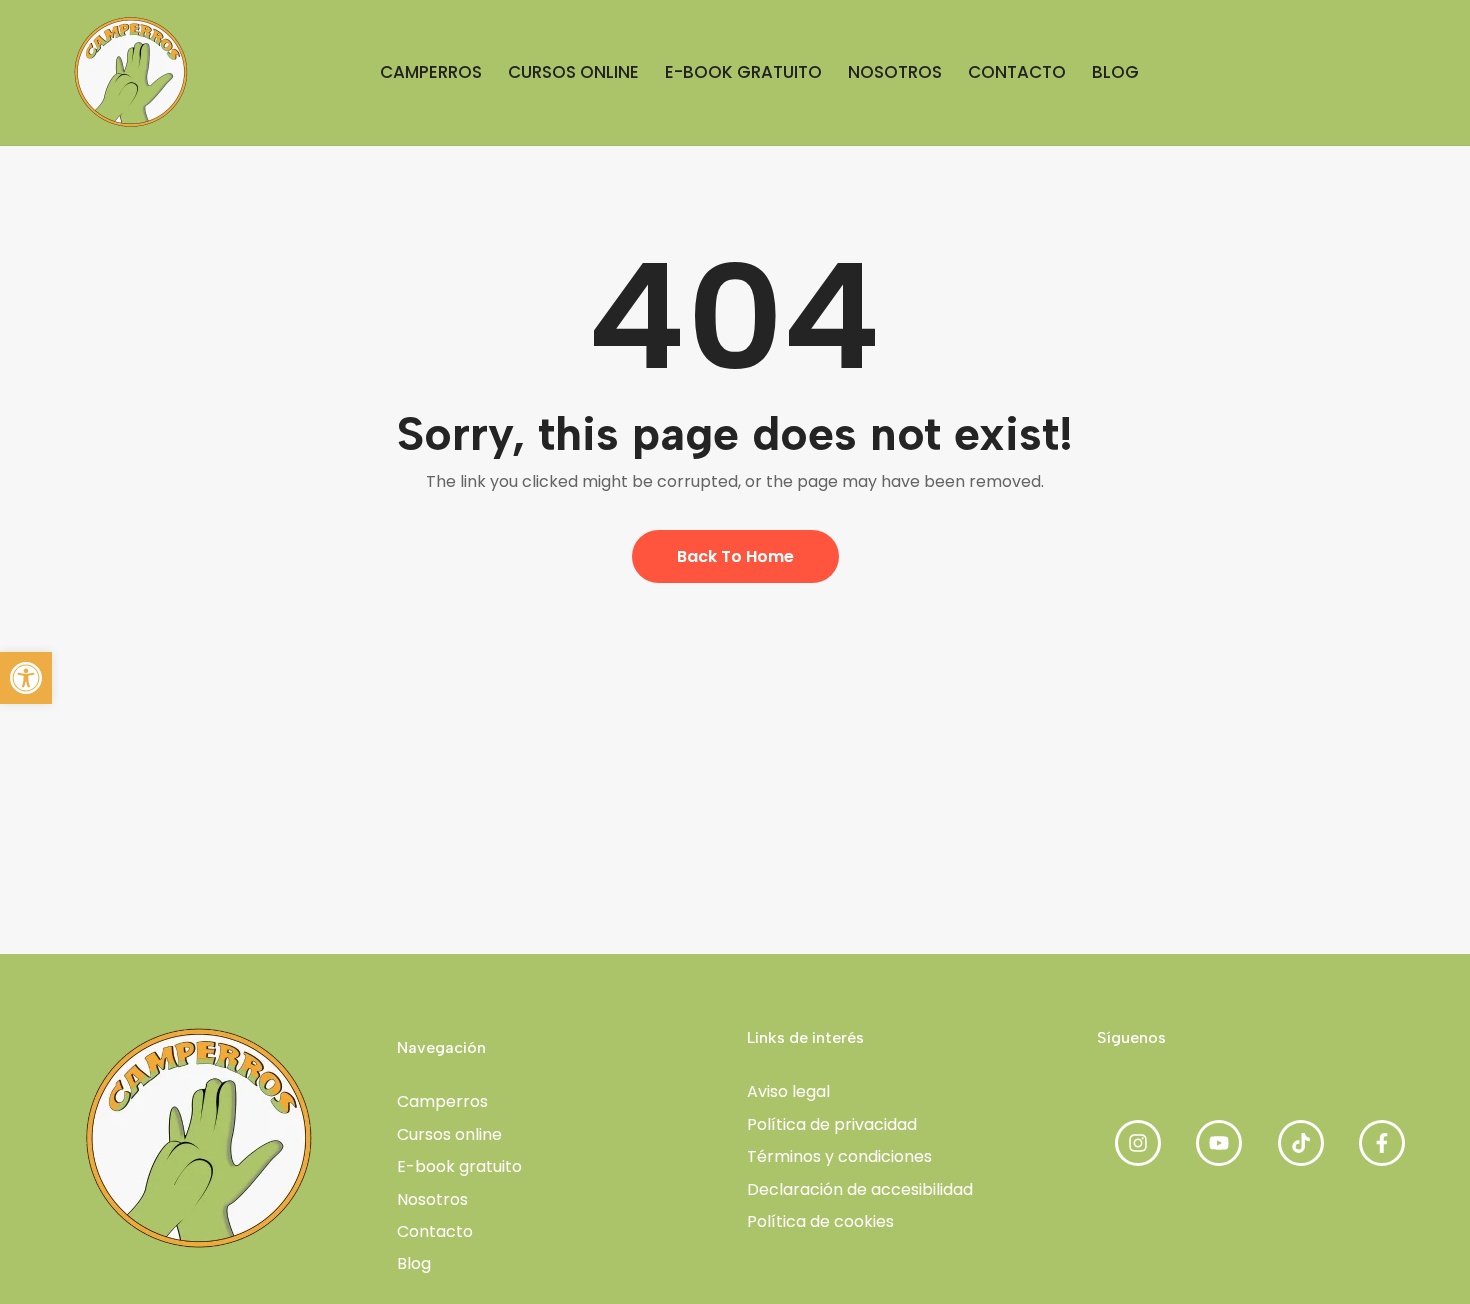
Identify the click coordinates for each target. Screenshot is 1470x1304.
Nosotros (432, 1199)
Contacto (435, 1231)
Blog (414, 1263)
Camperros (442, 1101)
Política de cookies (820, 1221)
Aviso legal (788, 1091)
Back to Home (735, 556)
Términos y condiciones (839, 1156)
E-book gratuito (459, 1166)
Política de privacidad (832, 1124)
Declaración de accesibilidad (860, 1189)
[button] (26, 678)
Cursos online (449, 1134)
